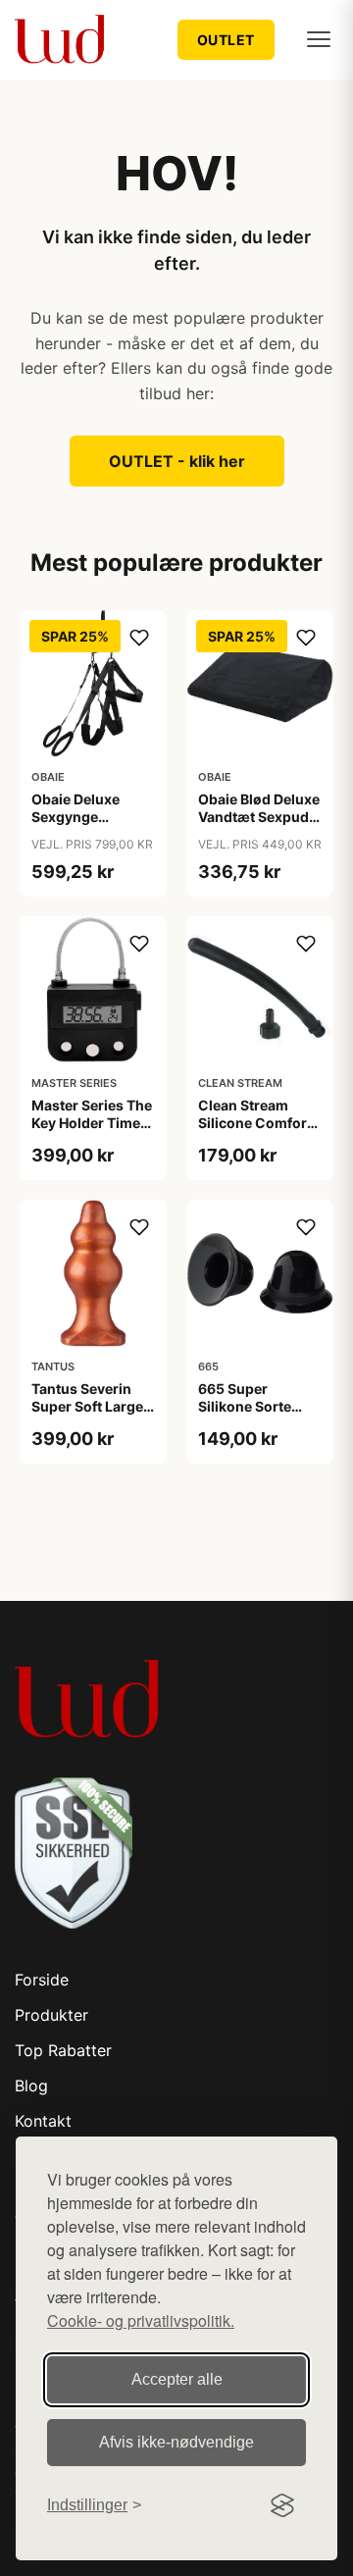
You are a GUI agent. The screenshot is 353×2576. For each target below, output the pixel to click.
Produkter (51, 2015)
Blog (31, 2086)
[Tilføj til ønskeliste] (139, 638)
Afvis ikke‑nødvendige (176, 2442)
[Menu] (319, 39)
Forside (42, 1980)
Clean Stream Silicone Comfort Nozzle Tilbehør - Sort (256, 1132)
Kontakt (43, 2121)
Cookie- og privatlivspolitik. (141, 2320)
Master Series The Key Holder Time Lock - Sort (92, 1123)
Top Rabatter (63, 2050)
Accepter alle (177, 2379)
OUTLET (226, 40)
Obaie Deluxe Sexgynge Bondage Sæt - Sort (81, 826)
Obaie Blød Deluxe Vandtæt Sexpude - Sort (259, 817)
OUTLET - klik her (177, 461)
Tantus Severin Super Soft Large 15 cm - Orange (87, 1406)
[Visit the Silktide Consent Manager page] (282, 2505)
